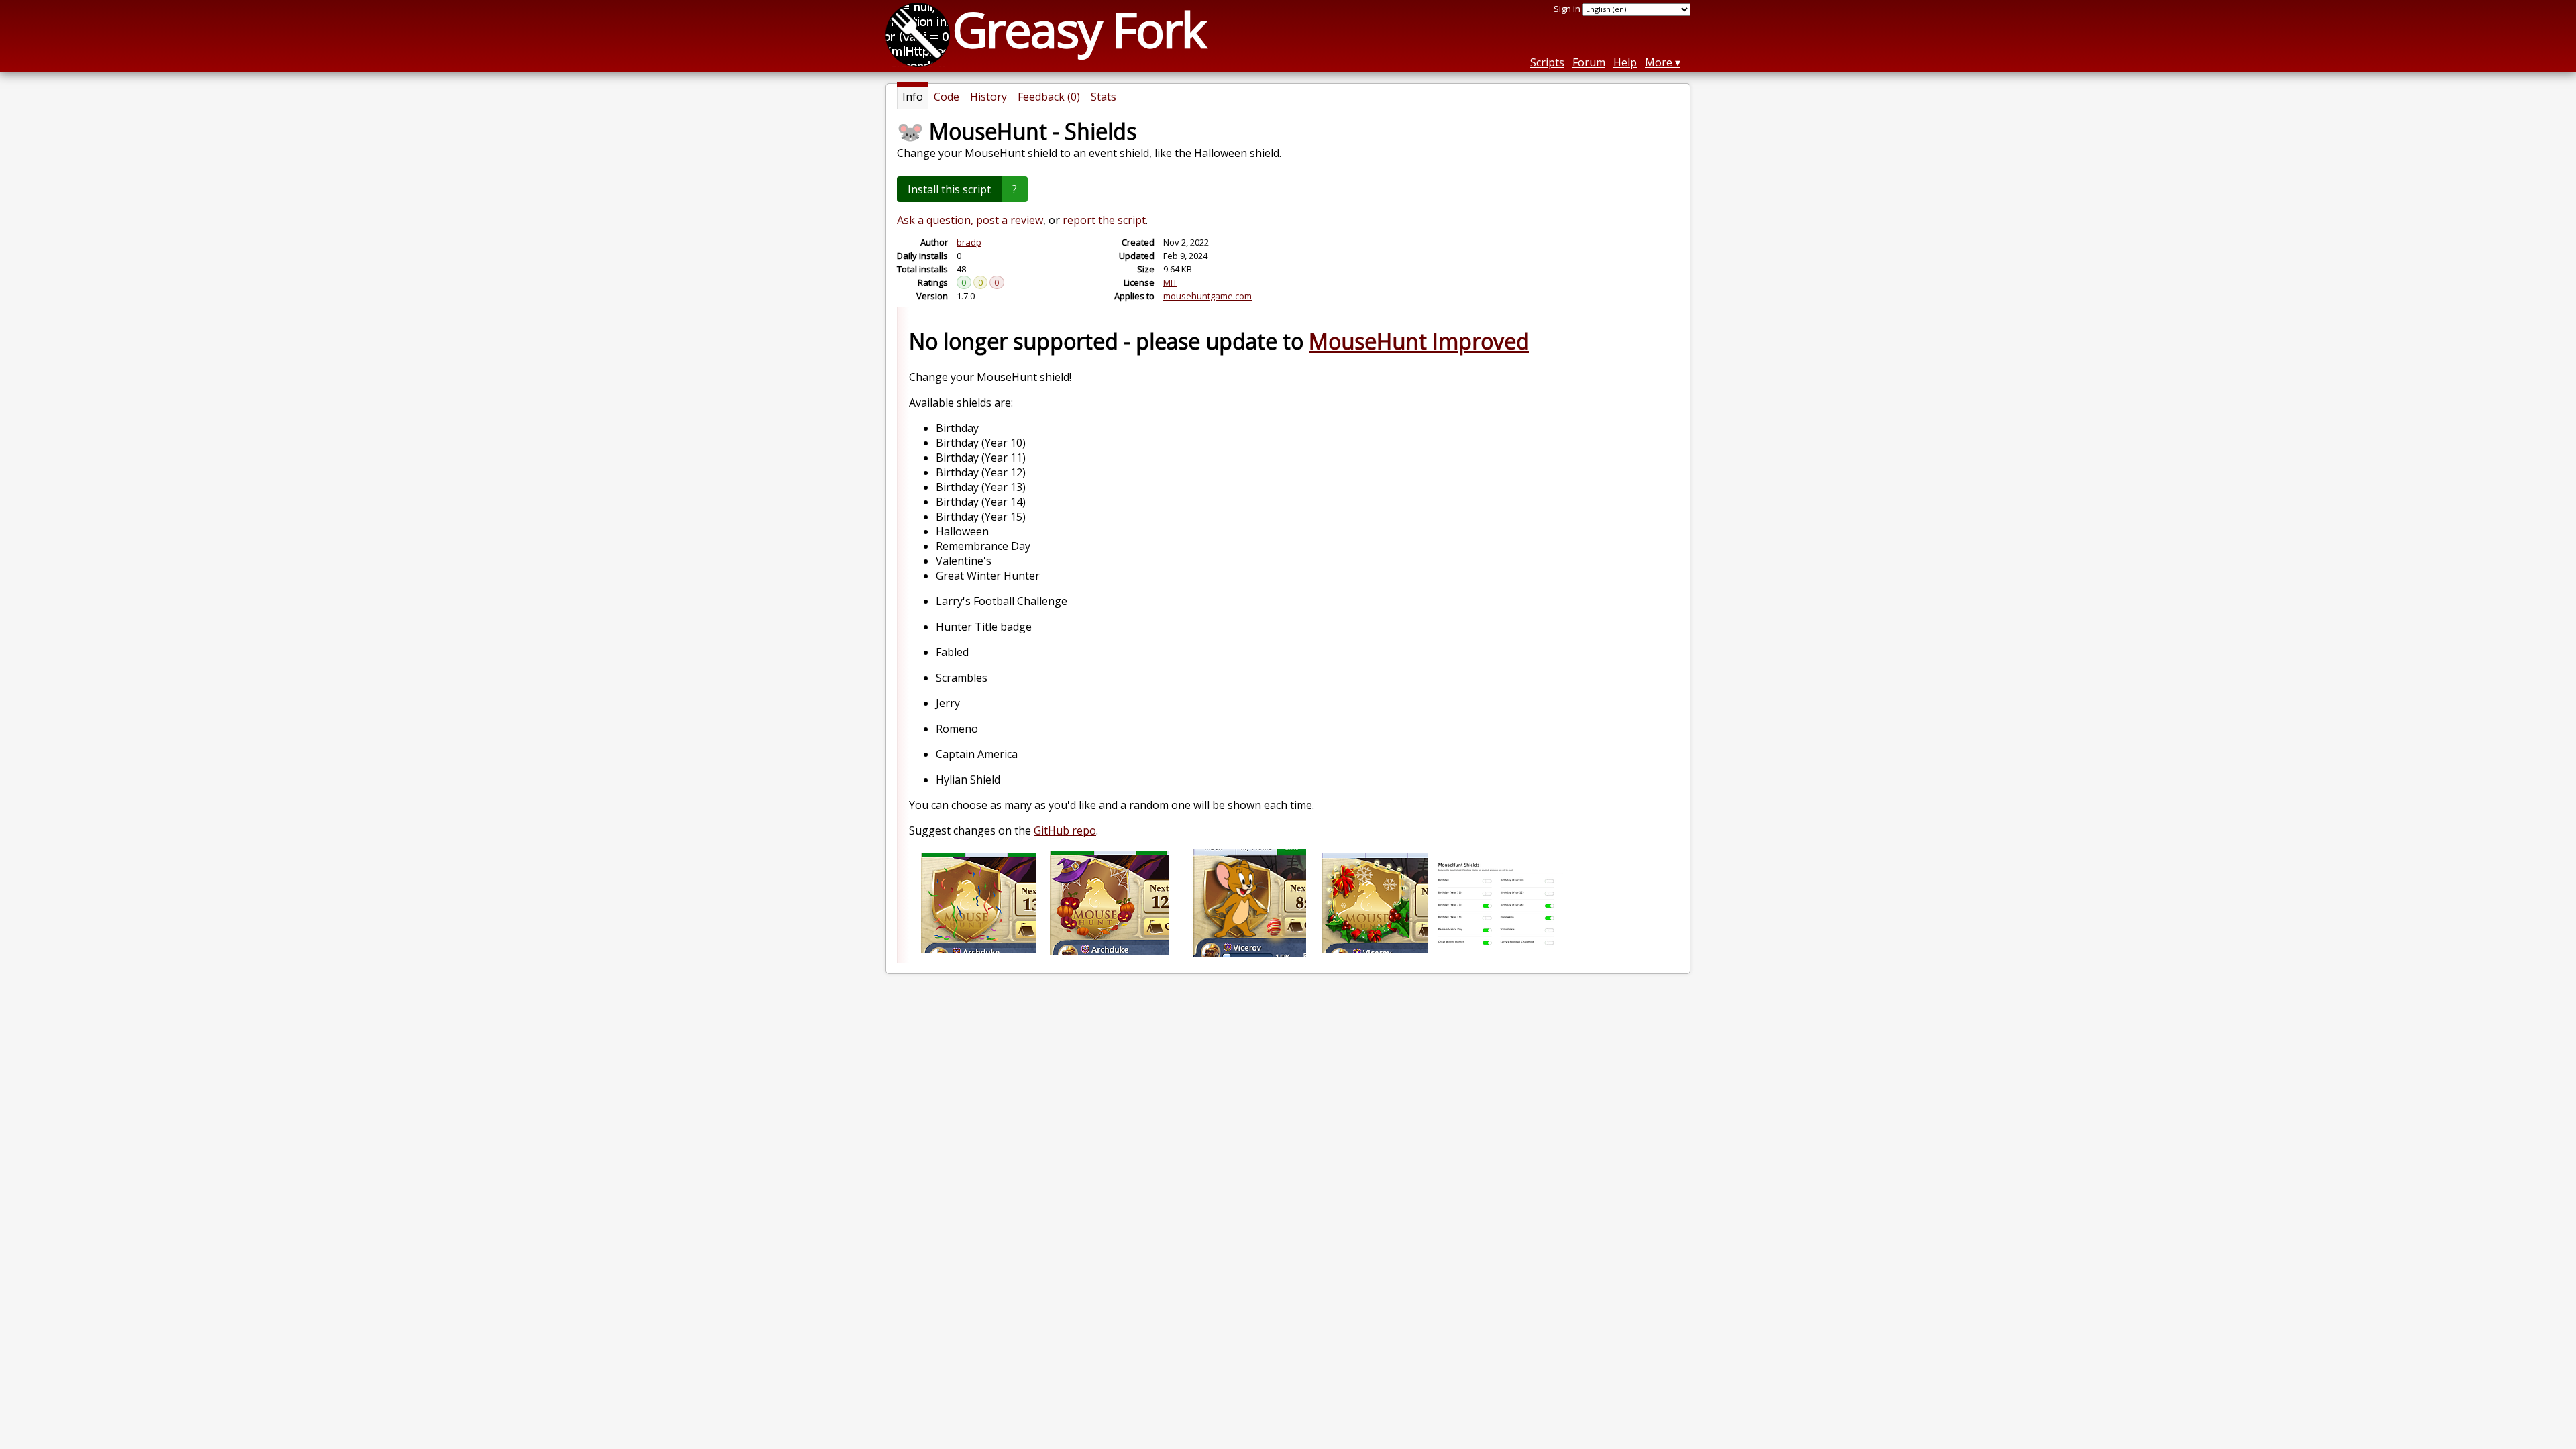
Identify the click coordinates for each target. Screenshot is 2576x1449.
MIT (1170, 282)
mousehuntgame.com (1207, 296)
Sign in (1567, 9)
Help (1625, 62)
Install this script (949, 189)
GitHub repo (1065, 830)
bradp (969, 242)
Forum (1589, 62)
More (1659, 62)
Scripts (1547, 62)
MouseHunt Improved (1419, 341)
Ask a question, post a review (970, 220)
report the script (1104, 220)
